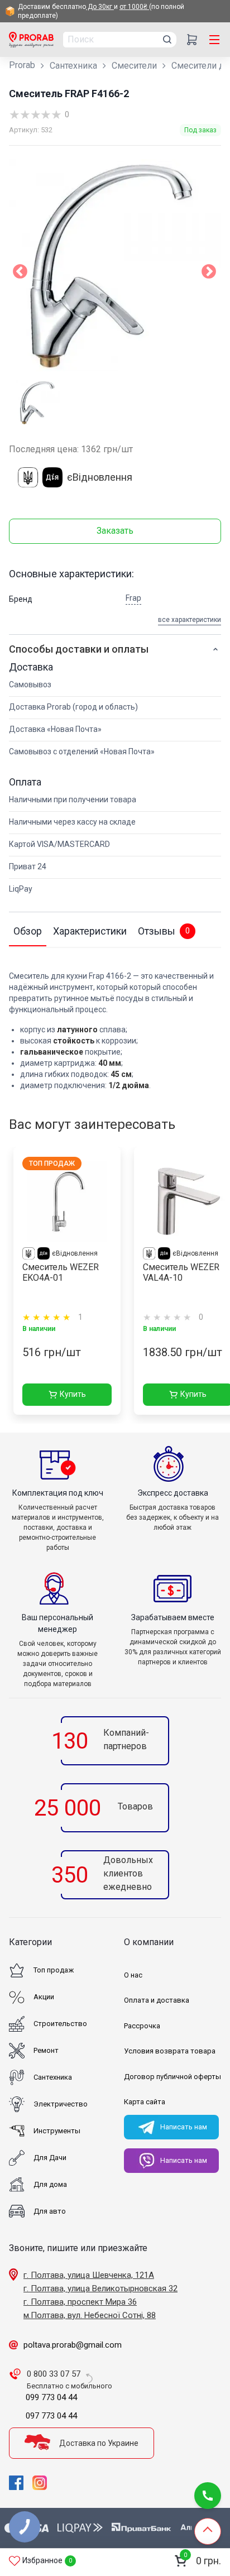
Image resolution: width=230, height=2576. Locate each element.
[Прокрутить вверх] (208, 2531)
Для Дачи (50, 2158)
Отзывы (164, 931)
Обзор (28, 931)
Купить (73, 1394)
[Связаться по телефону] (208, 2496)
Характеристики (90, 931)
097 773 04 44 (51, 2416)
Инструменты (57, 2131)
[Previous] (20, 274)
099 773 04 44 (51, 2397)
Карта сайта (145, 2102)
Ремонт (46, 2050)
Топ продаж (54, 1970)
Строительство (60, 2024)
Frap (133, 598)
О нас (133, 1975)
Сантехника (73, 66)
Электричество (61, 2104)
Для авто (50, 2211)
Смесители (134, 66)
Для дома (50, 2184)
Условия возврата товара (170, 2051)
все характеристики (190, 620)
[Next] (209, 274)
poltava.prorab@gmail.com (73, 2345)
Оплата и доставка (157, 2000)
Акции (44, 1997)
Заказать (115, 531)
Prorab (22, 65)
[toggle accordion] (215, 649)
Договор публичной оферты (172, 2077)
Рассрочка (142, 2026)
